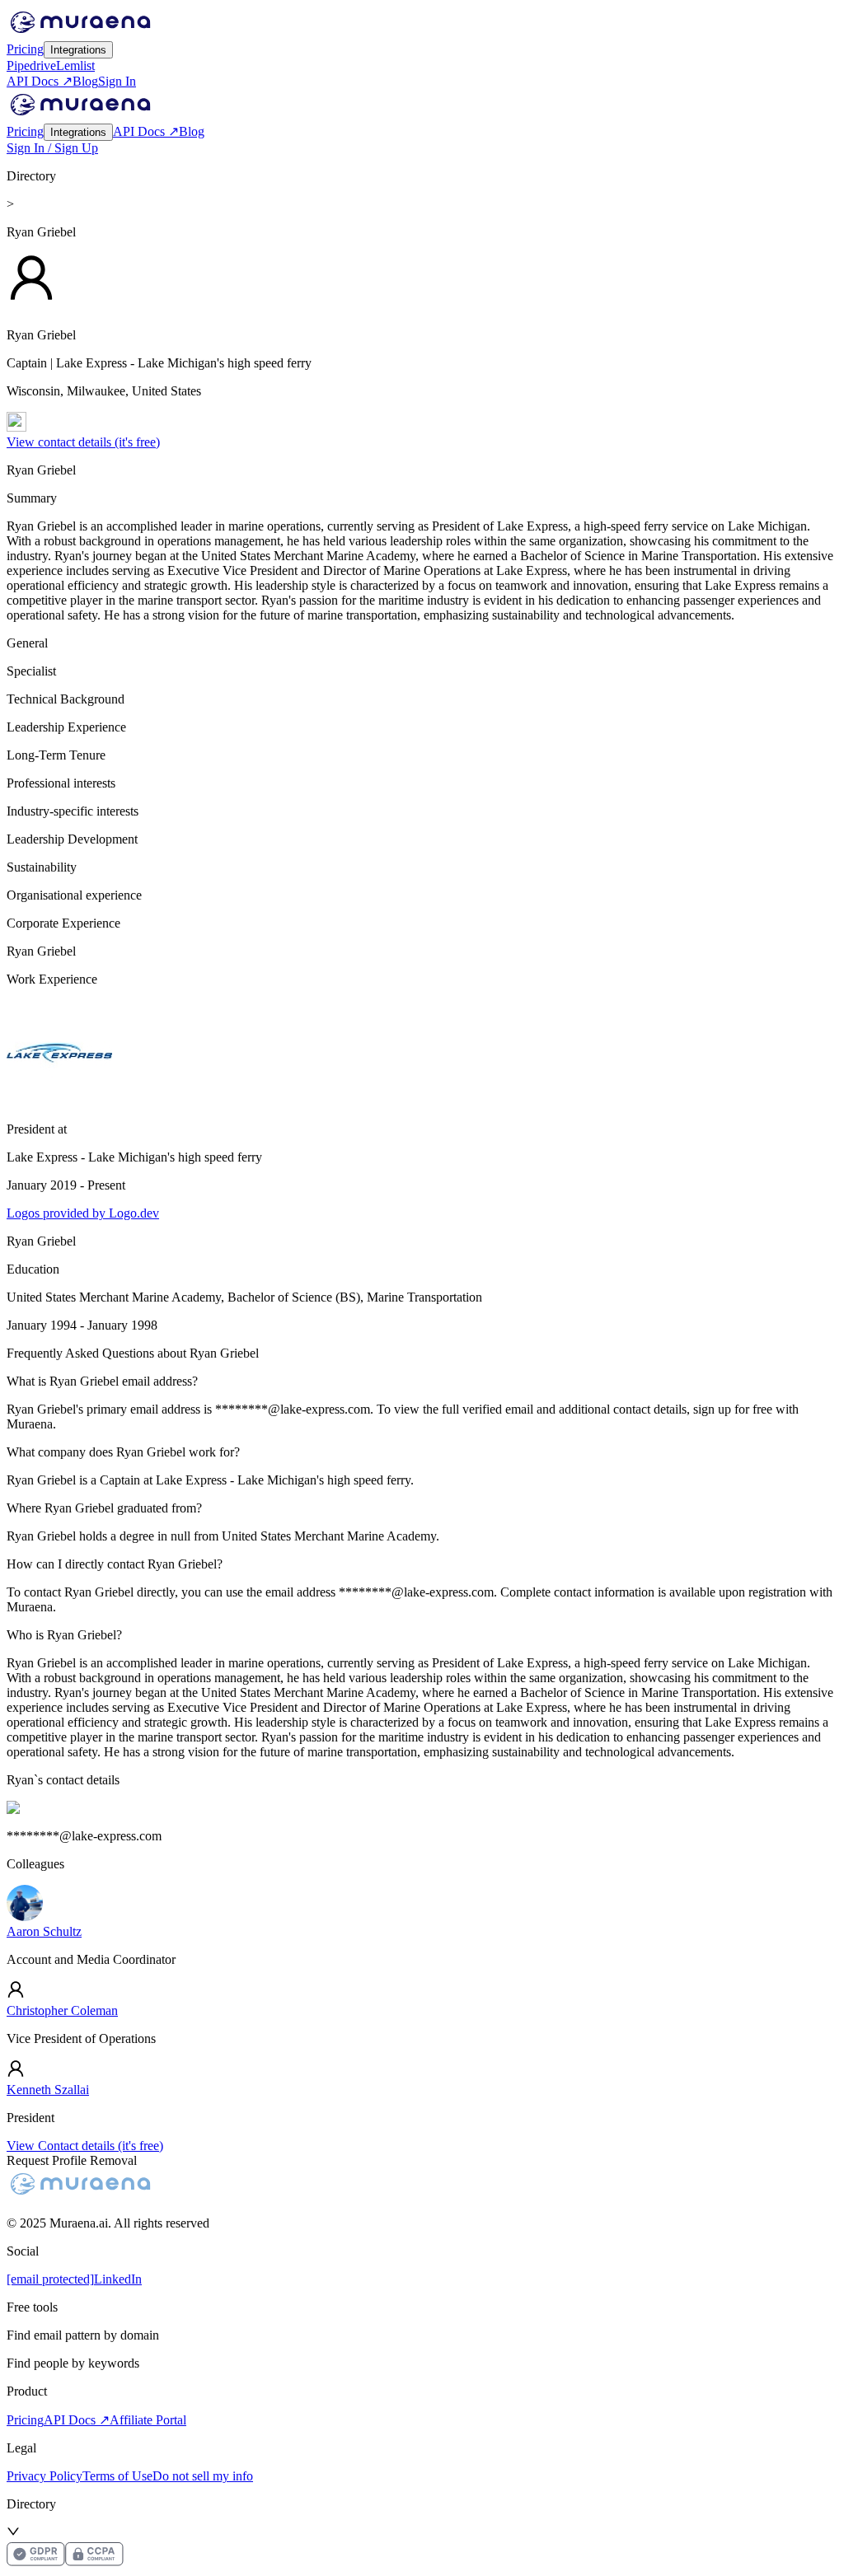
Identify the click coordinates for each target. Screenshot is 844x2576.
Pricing (25, 49)
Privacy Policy (45, 2476)
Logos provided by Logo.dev (83, 1213)
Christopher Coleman (62, 2010)
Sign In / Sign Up (52, 148)
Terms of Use (117, 2476)
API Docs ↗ (40, 81)
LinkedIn (118, 2279)
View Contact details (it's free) (85, 2146)
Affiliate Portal (148, 2420)
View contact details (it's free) (83, 442)
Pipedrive (31, 65)
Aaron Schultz (44, 1931)
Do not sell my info (203, 2476)
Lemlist (75, 65)
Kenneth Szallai (48, 2090)
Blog (85, 81)
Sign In (117, 81)
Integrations (78, 50)
